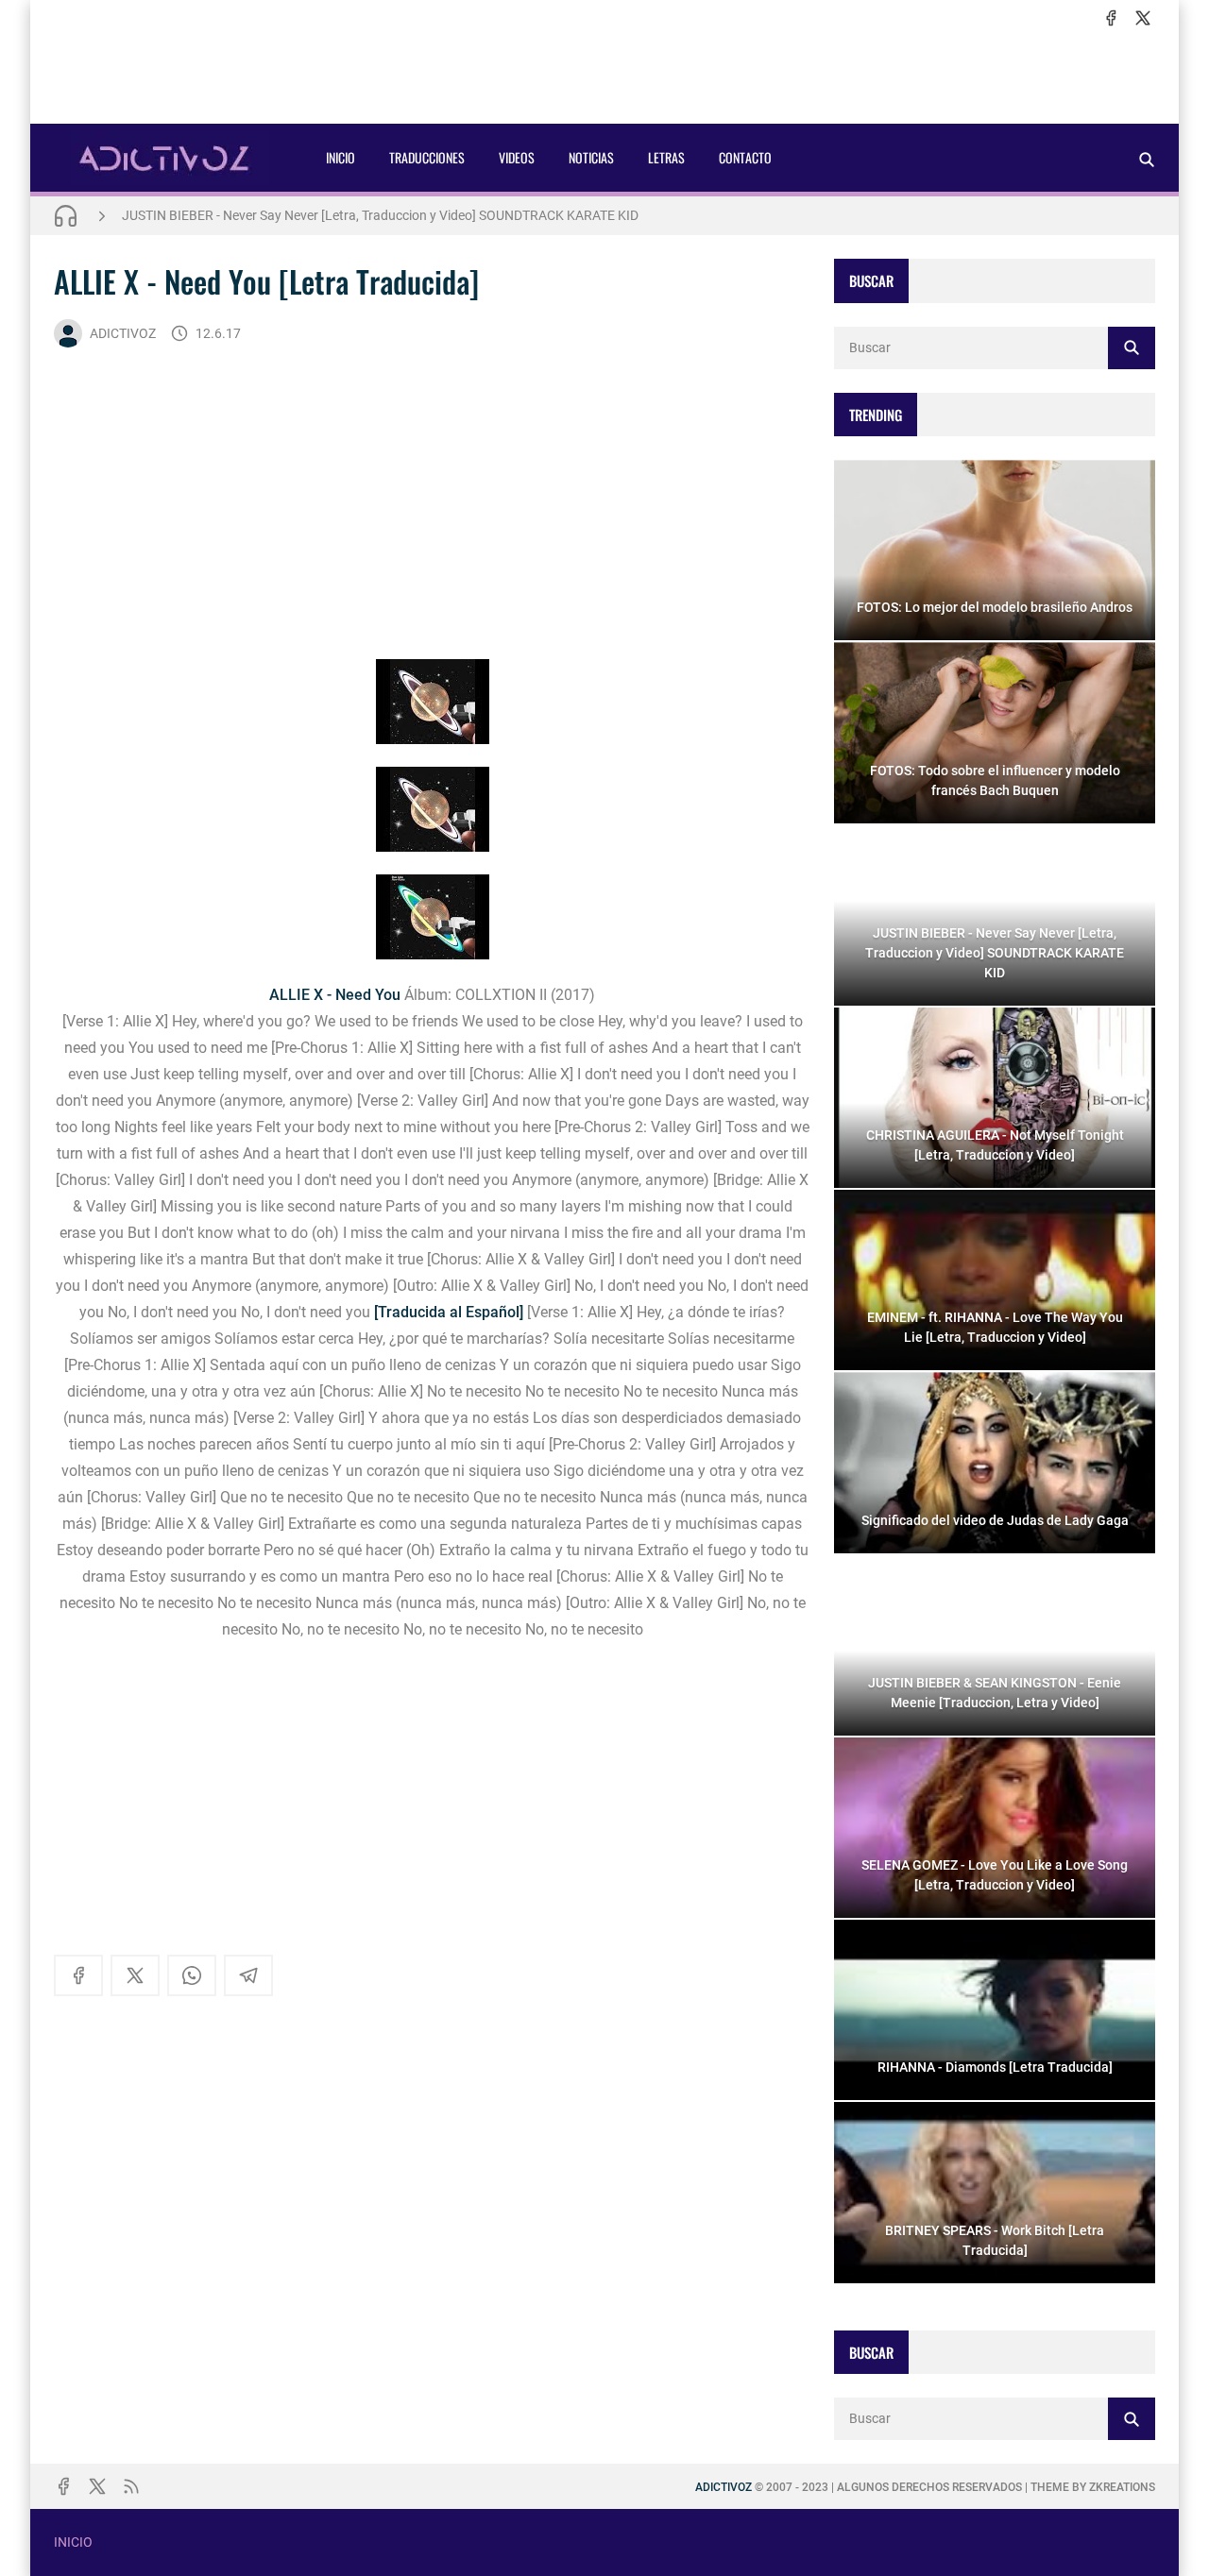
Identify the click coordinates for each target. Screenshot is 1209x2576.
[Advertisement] (604, 76)
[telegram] (248, 1975)
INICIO (341, 157)
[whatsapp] (192, 1975)
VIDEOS (517, 157)
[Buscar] (1147, 159)
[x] (1143, 18)
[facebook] (1111, 18)
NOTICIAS (591, 157)
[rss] (131, 2486)
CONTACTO (745, 157)
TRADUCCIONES (427, 157)
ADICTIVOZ (123, 333)
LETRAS (666, 157)
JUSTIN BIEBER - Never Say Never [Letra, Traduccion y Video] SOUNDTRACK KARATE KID (380, 215)
